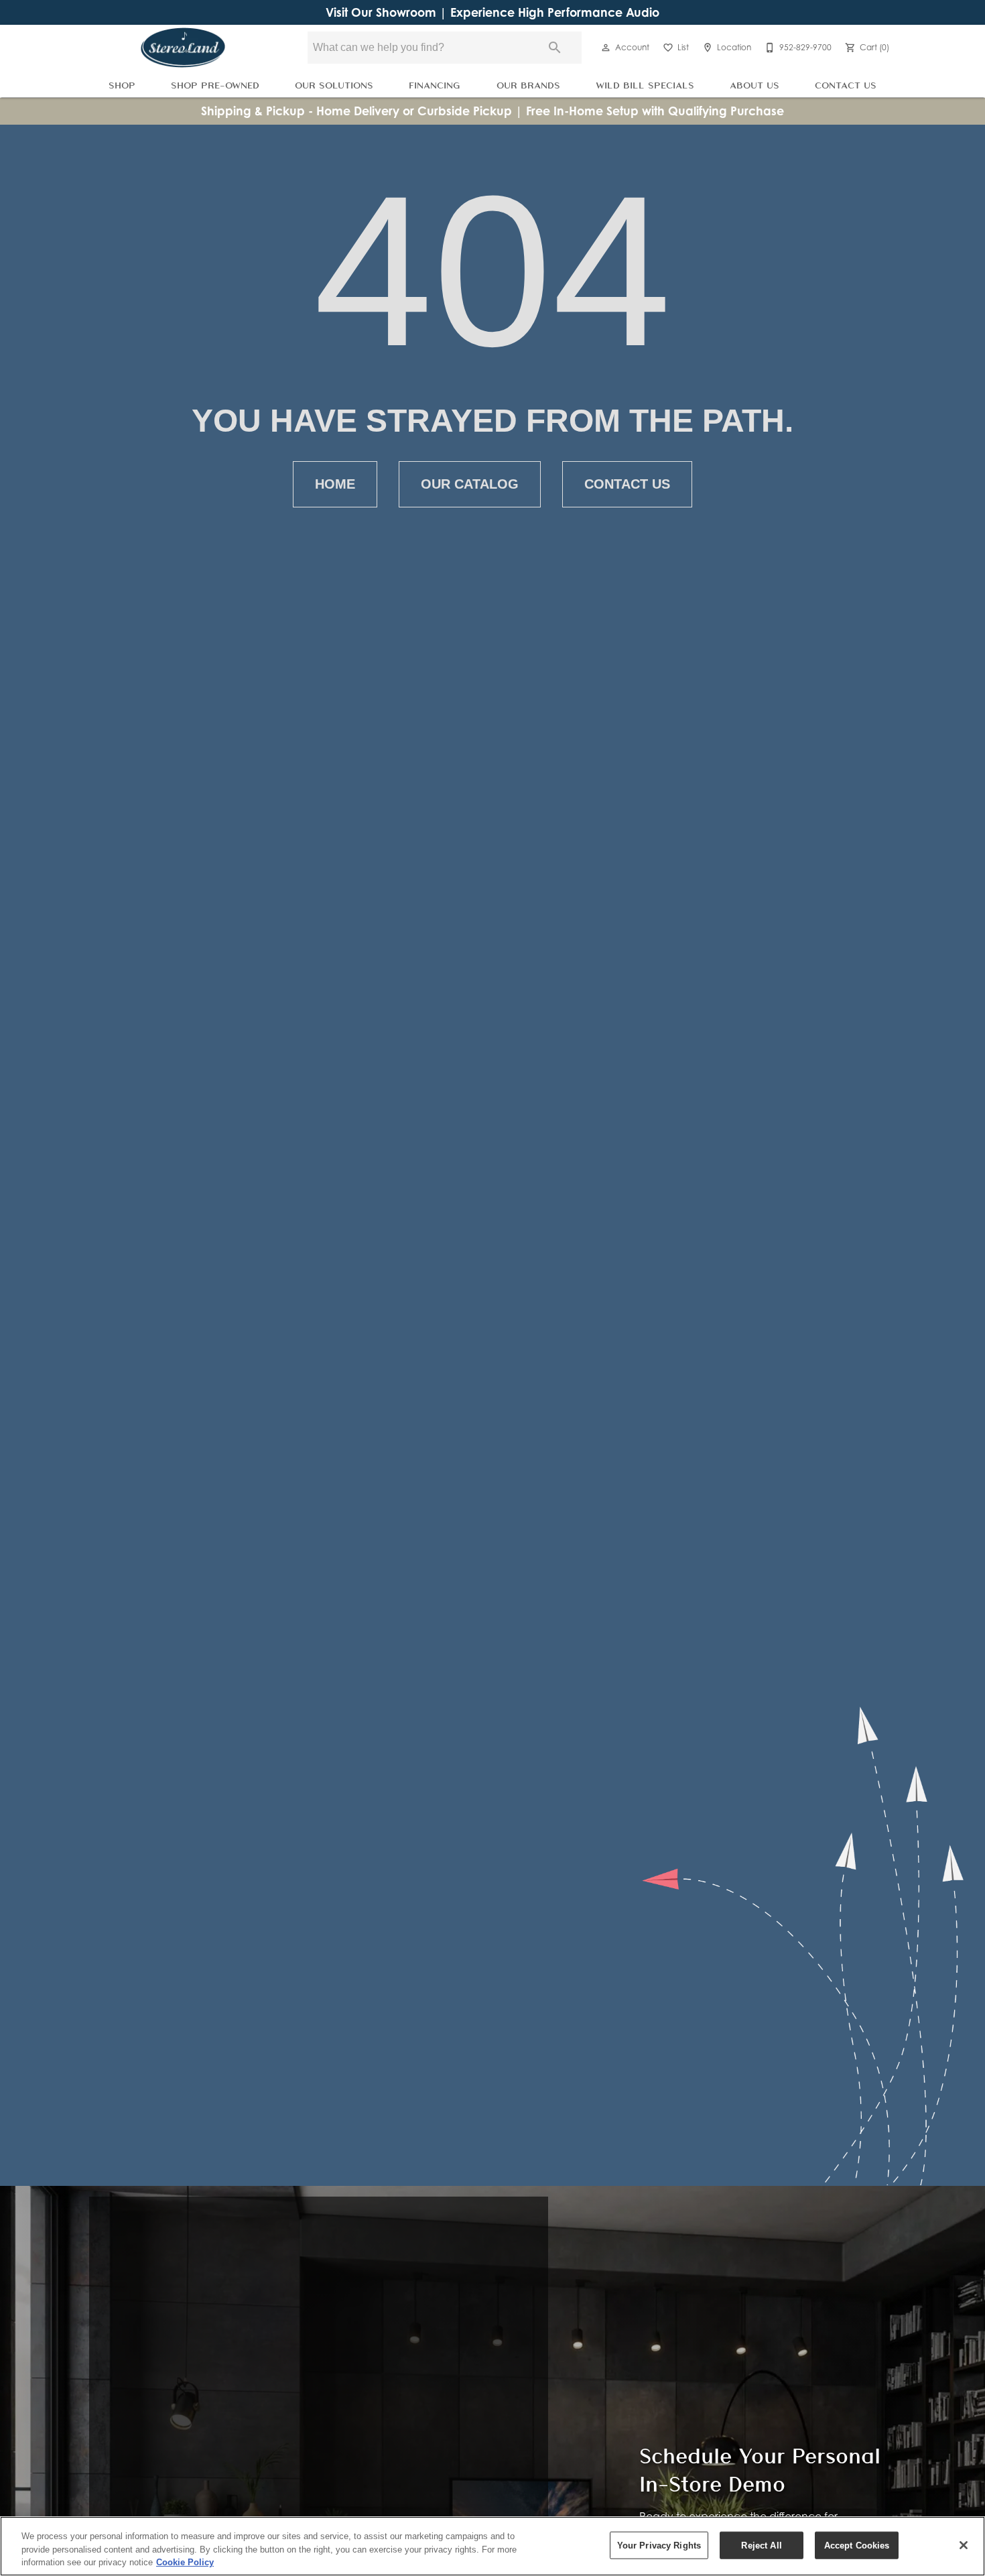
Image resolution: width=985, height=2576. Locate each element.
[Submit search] (555, 48)
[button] (606, 48)
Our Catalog (470, 484)
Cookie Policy (185, 2562)
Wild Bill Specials (645, 85)
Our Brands (528, 85)
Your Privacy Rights (659, 2545)
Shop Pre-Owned (215, 85)
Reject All (761, 2545)
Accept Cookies (857, 2545)
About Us (754, 85)
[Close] (964, 2545)
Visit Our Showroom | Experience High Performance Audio (492, 12)
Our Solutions (334, 85)
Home (335, 484)
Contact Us (846, 85)
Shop (122, 85)
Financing (435, 85)
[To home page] (183, 48)
